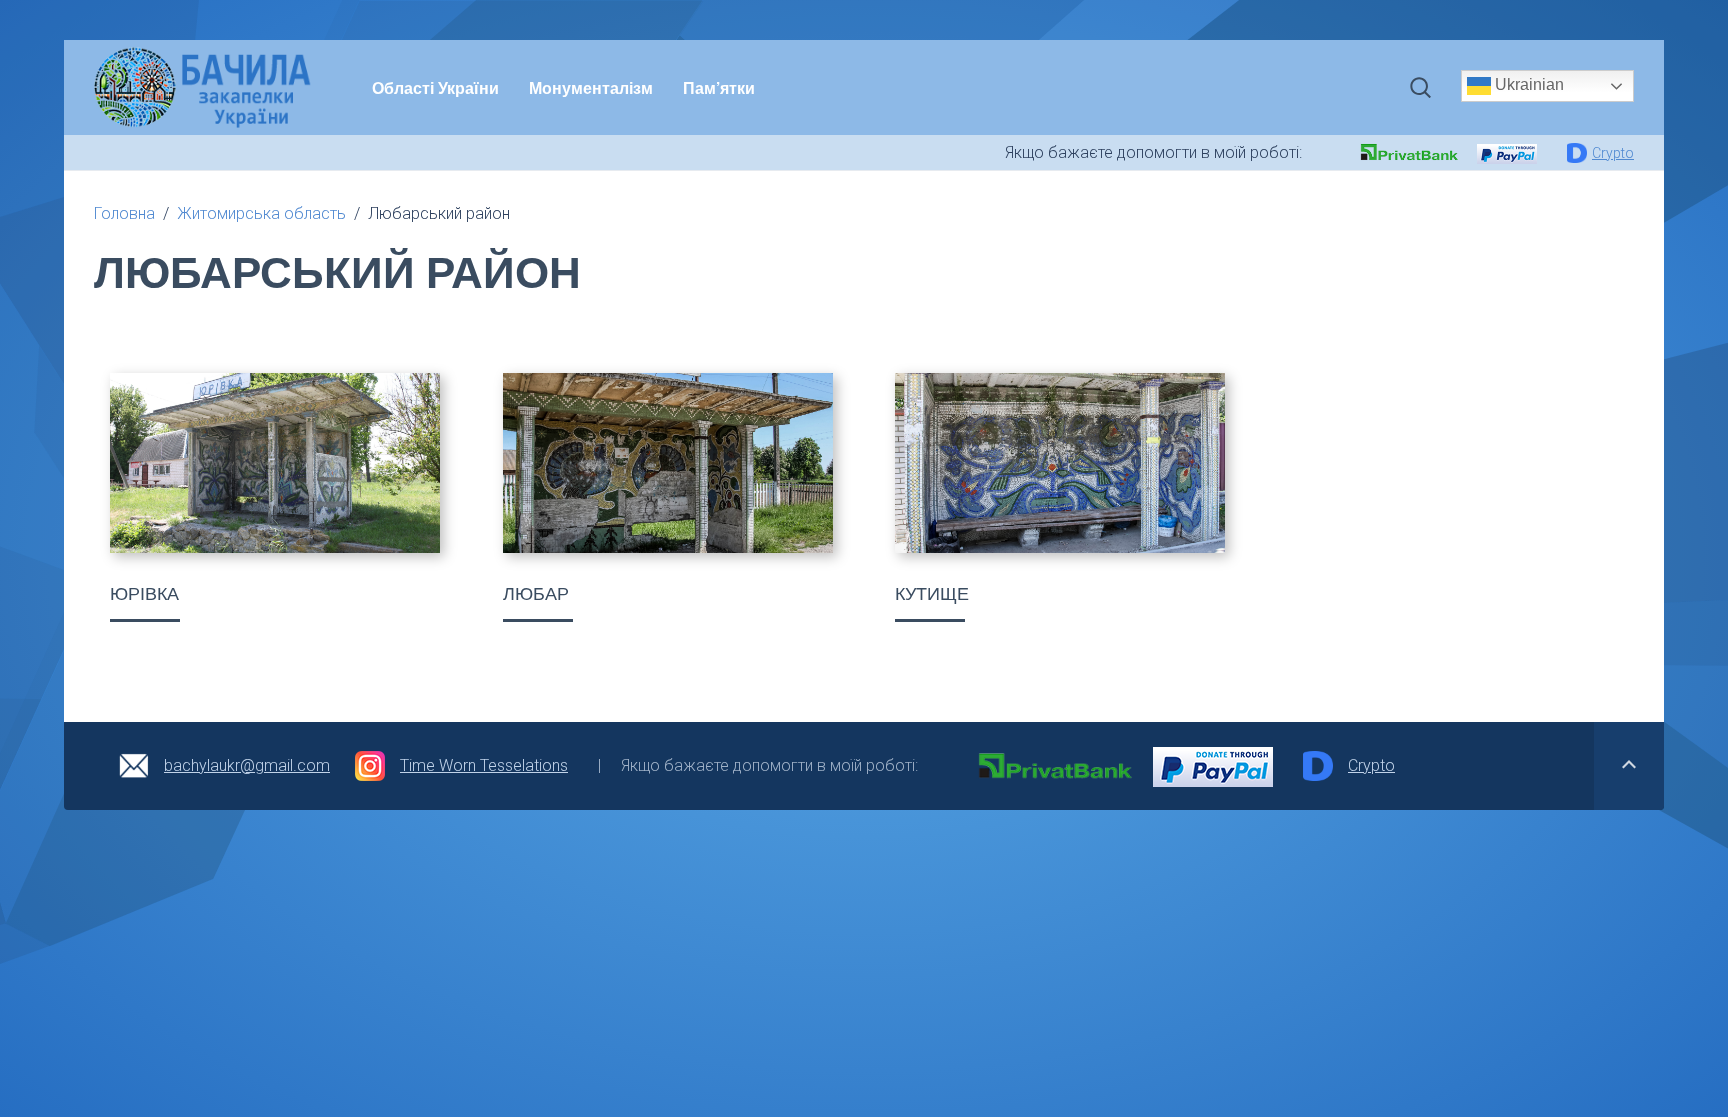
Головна (124, 213)
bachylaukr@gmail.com (247, 765)
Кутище (932, 594)
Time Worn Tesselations (484, 765)
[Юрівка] (275, 463)
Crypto (1613, 153)
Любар (536, 594)
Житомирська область (261, 213)
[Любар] (668, 463)
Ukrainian (1527, 84)
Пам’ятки (719, 87)
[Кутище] (1060, 463)
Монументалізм (591, 87)
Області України (435, 87)
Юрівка (144, 594)
